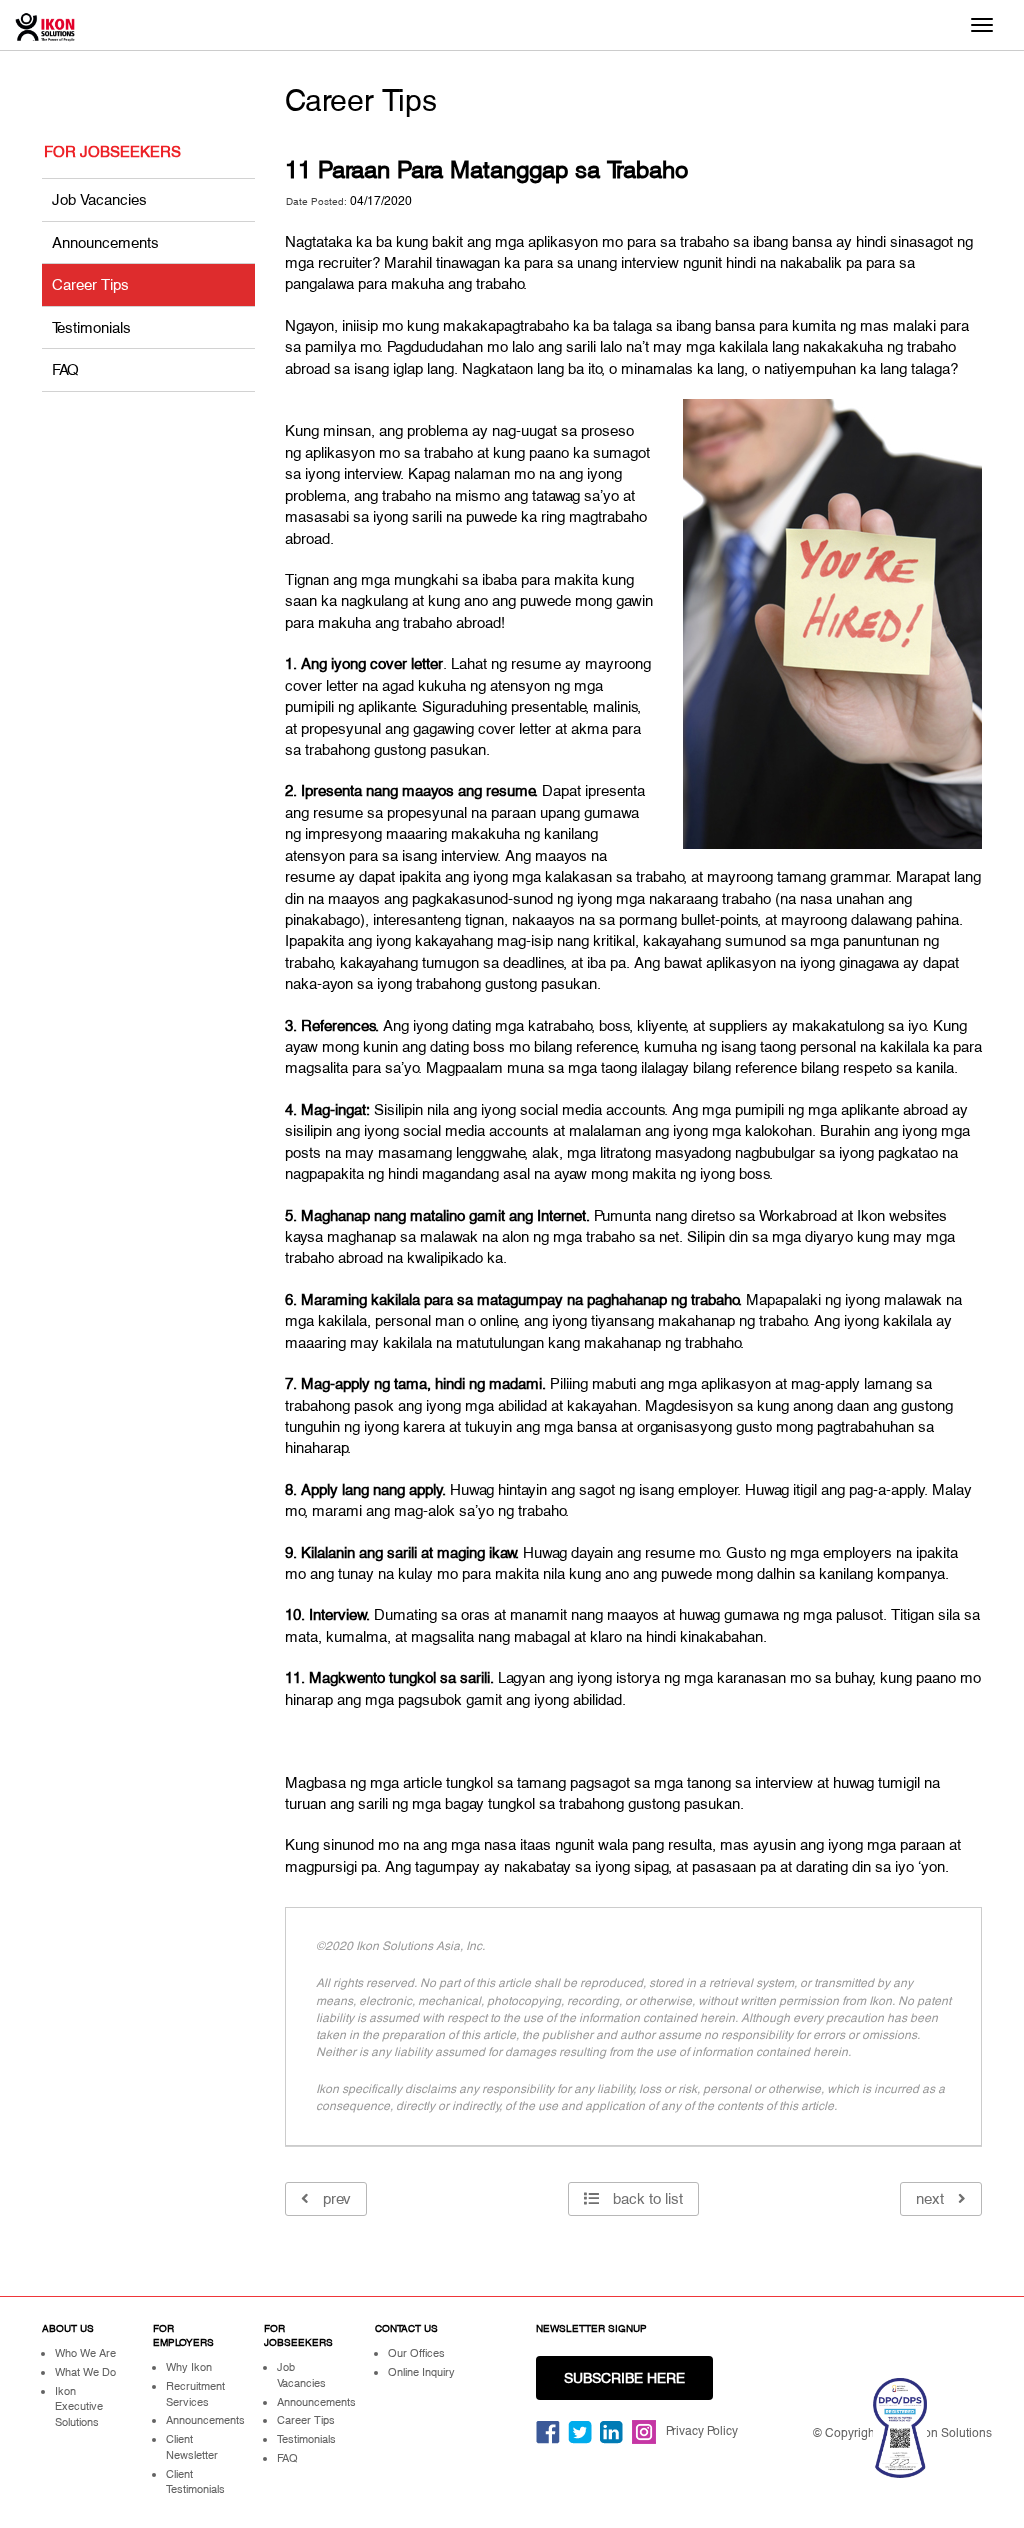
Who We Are (85, 2353)
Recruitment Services (195, 2394)
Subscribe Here (624, 2378)
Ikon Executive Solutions (79, 2406)
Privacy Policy (702, 2431)
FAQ (65, 369)
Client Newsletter (192, 2447)
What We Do (85, 2372)
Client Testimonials (195, 2482)
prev (335, 2198)
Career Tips (90, 284)
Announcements (105, 242)
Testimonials (91, 327)
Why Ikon (189, 2367)
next (932, 2198)
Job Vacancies (99, 199)
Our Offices (416, 2353)
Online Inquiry (421, 2372)
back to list (646, 2198)
